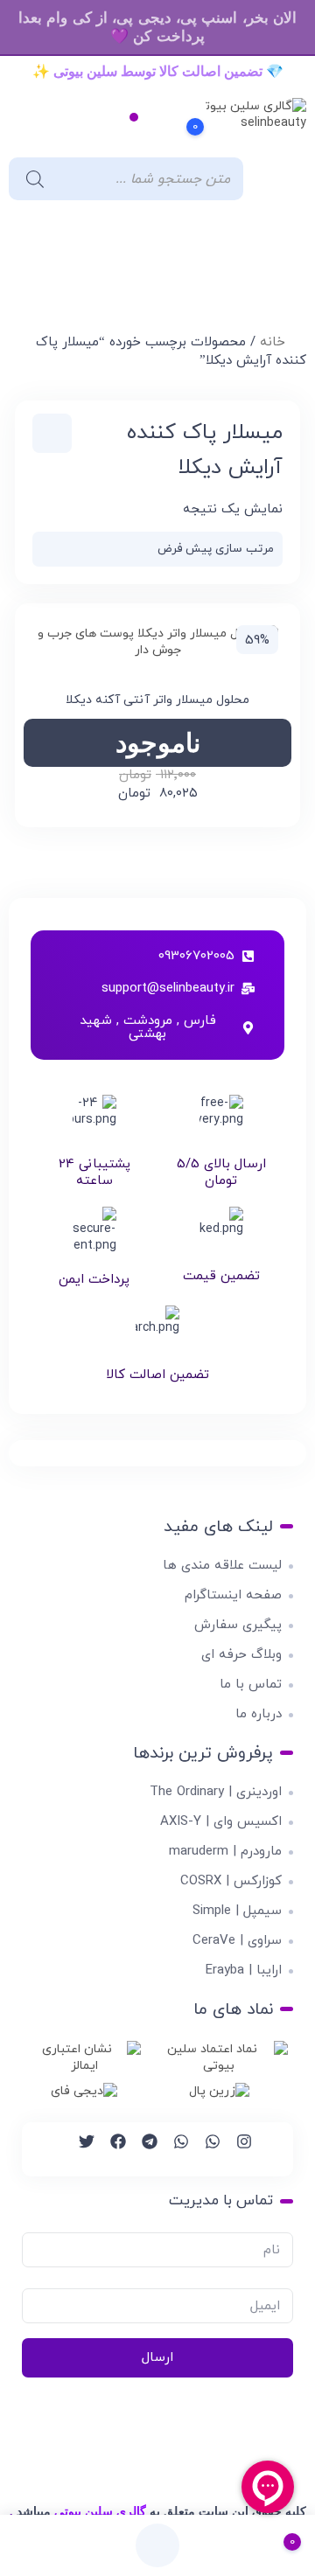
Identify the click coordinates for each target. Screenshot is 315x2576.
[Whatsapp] (205, 2149)
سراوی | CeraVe (237, 1941)
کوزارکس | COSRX (231, 1881)
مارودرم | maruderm (225, 1852)
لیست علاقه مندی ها (222, 1566)
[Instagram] (236, 2149)
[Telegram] (142, 2149)
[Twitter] (79, 2149)
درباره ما (259, 1714)
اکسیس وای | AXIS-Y (221, 1822)
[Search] (31, 179)
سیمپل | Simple (237, 1911)
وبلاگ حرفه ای (241, 1655)
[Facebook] (110, 2149)
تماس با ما (251, 1685)
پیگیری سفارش (238, 1625)
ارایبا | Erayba (244, 1970)
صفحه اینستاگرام (233, 1595)
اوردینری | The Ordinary (216, 1792)
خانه (273, 342)
